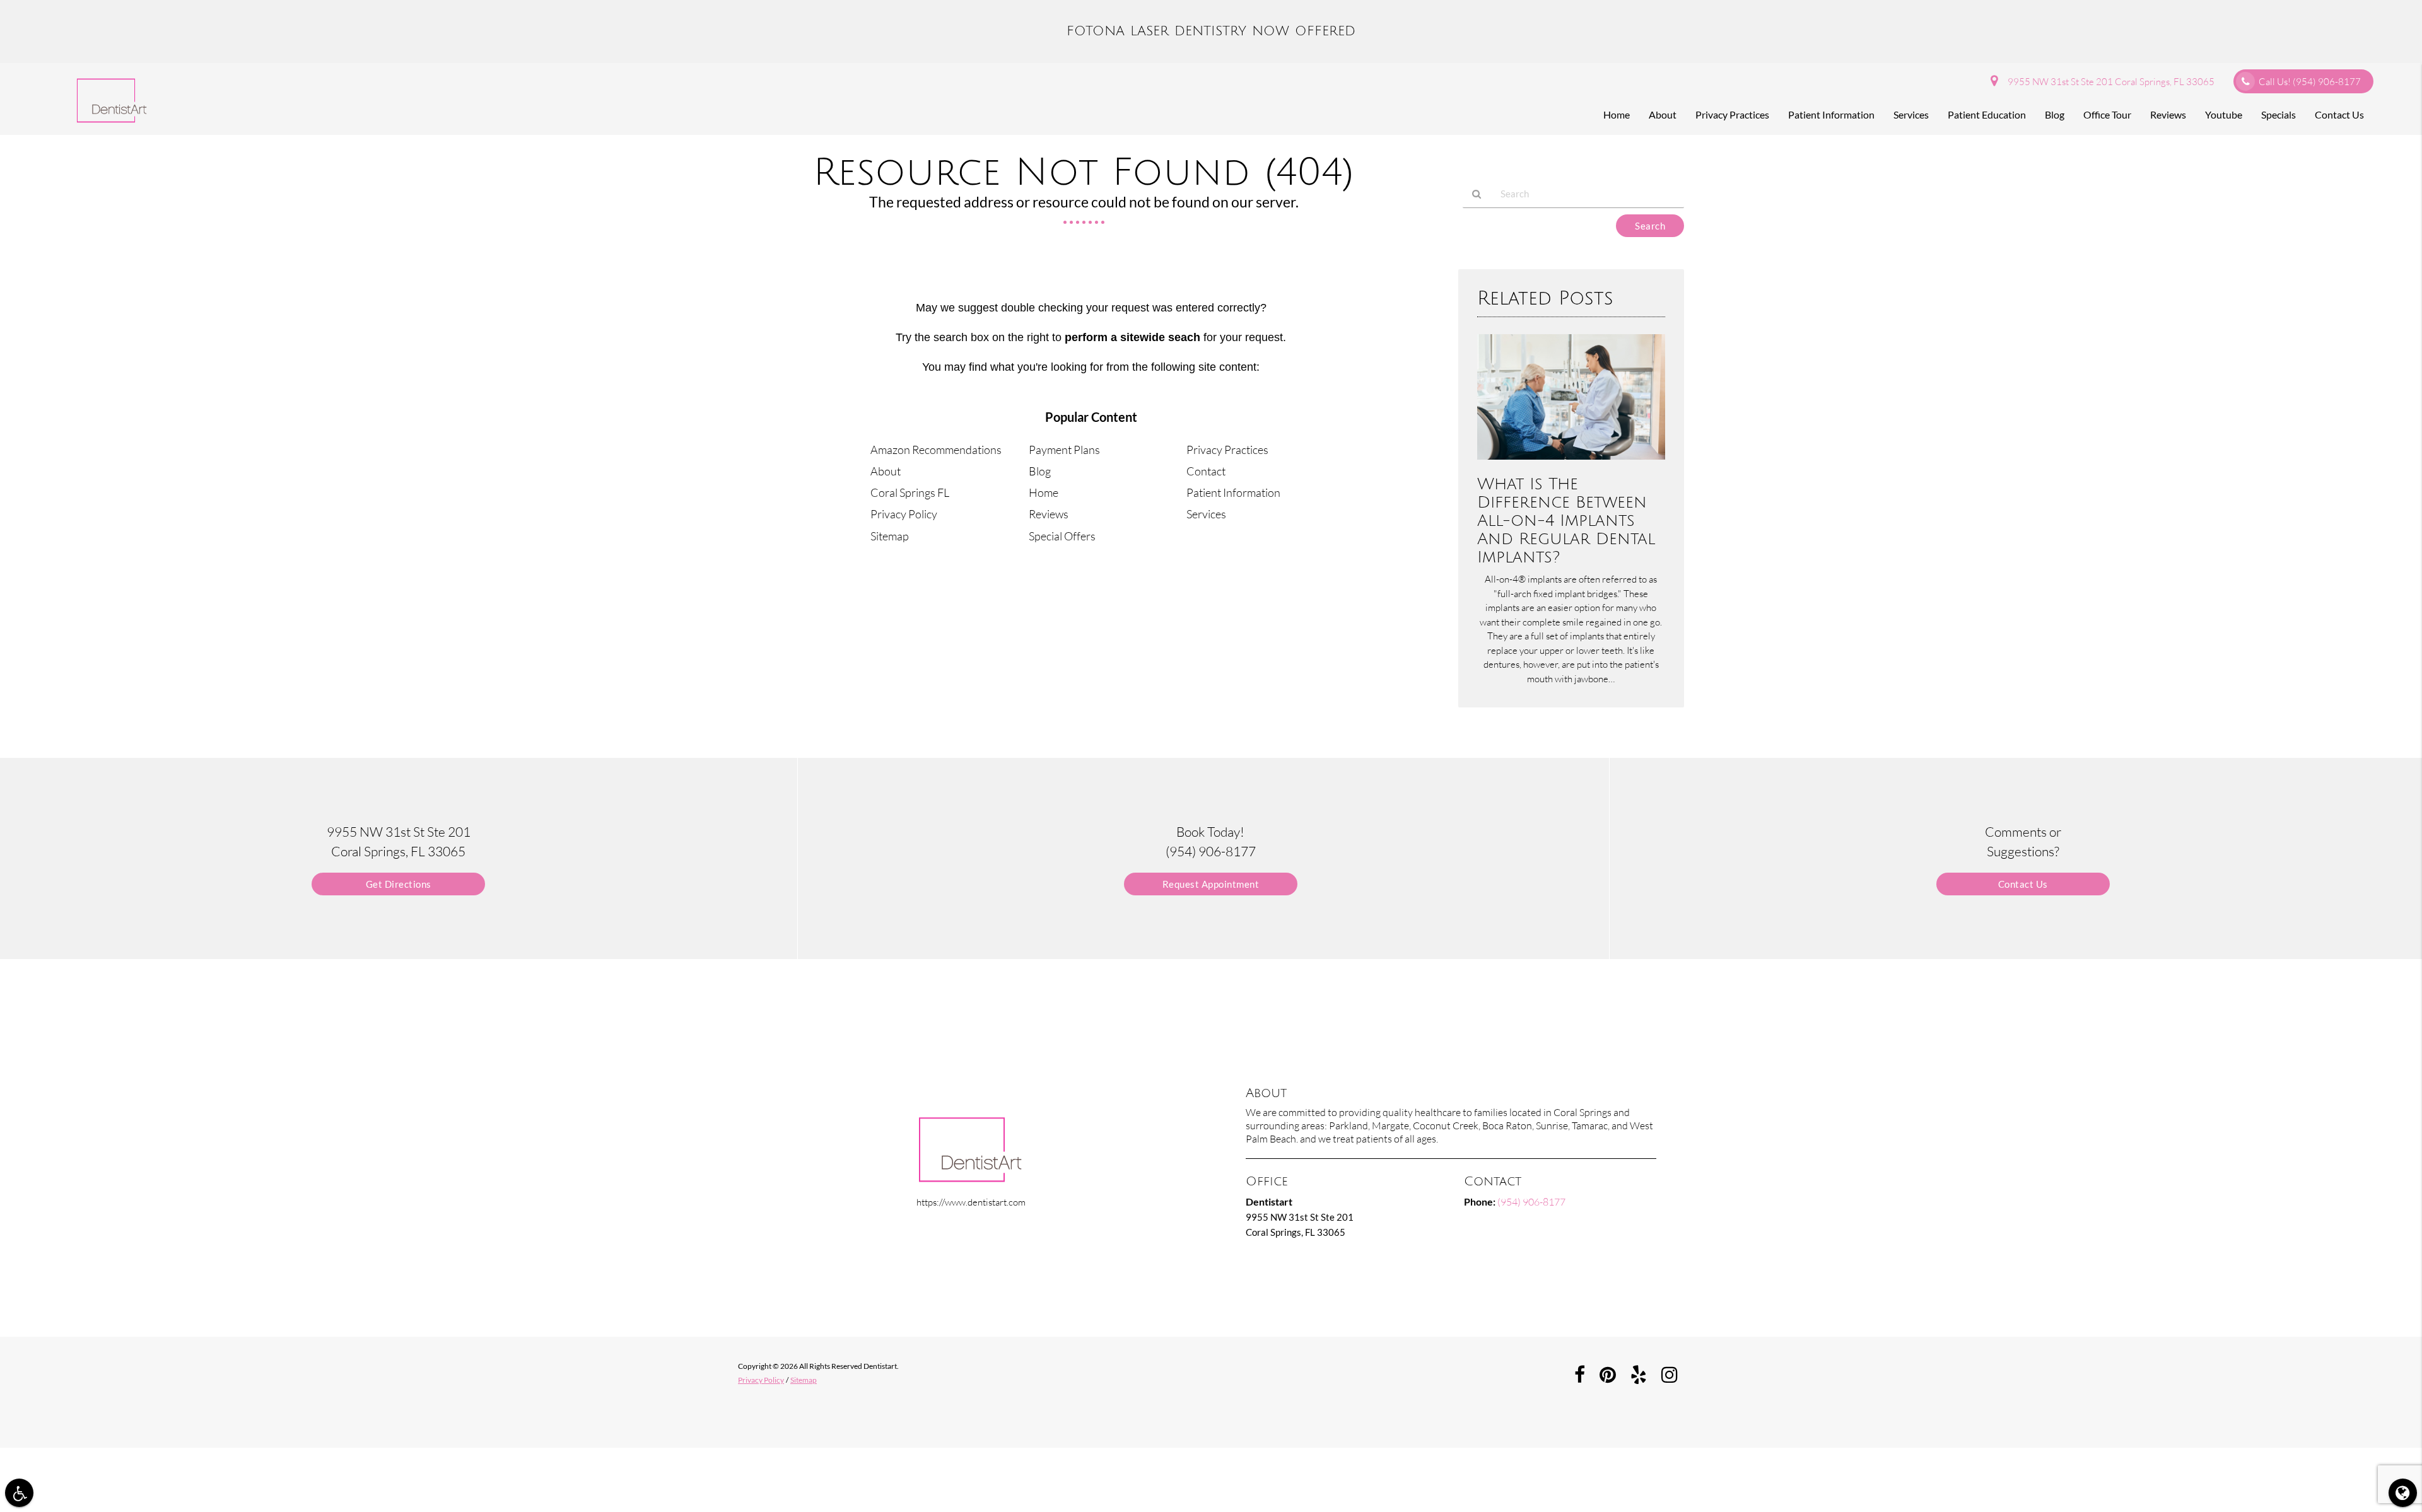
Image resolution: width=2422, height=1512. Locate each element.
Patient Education (1987, 114)
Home (1617, 114)
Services (1911, 114)
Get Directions (399, 884)
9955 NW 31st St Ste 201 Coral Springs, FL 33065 (2109, 82)
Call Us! (2310, 82)
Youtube (2224, 114)
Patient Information (1831, 114)
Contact (1206, 471)
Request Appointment (1211, 884)
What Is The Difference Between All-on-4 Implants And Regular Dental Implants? (1566, 520)
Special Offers (1062, 536)
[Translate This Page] (2403, 1493)
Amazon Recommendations (936, 450)
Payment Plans (1064, 450)
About (1663, 114)
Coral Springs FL (910, 492)
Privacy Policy (904, 514)
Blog (2055, 114)
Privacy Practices (1732, 114)
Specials (2279, 114)
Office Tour (2107, 114)
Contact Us (2339, 114)
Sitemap (890, 536)
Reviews (2168, 114)
